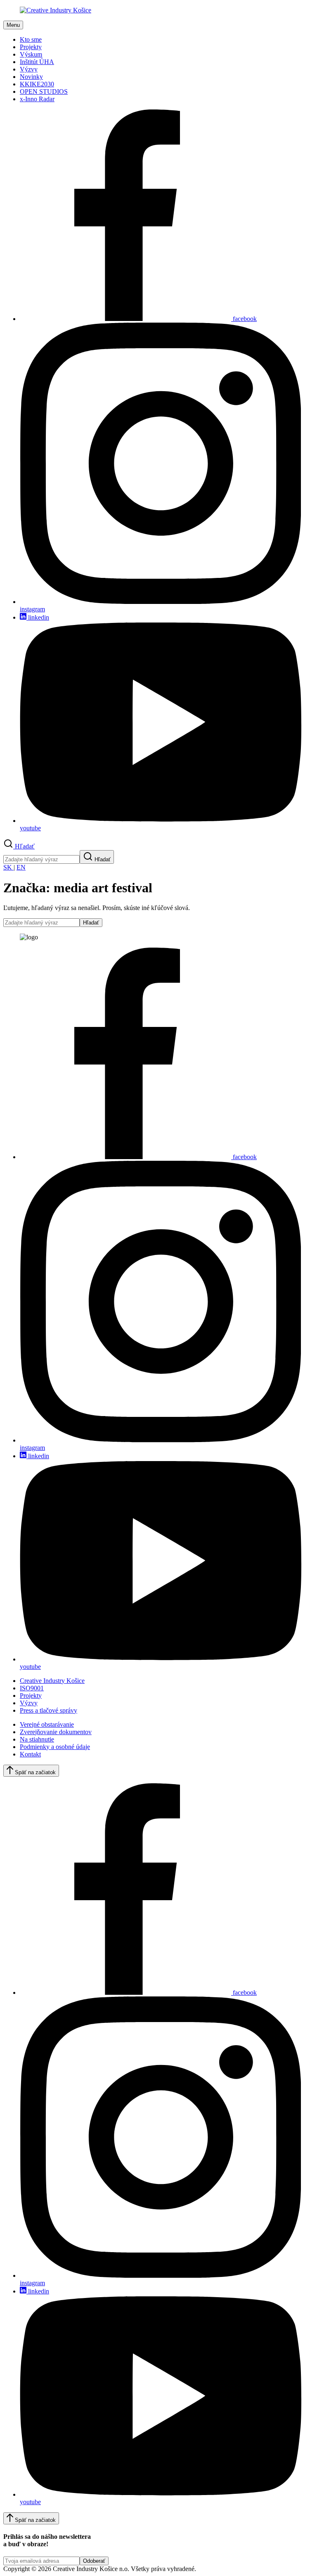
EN (21, 867)
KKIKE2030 (37, 84)
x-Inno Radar (37, 99)
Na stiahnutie (37, 1739)
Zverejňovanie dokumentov (56, 1732)
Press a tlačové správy (48, 1710)
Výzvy (29, 69)
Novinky (31, 77)
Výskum (31, 54)
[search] (41, 859)
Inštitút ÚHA (37, 62)
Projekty (31, 47)
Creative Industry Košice (52, 1681)
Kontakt (30, 1754)
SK (8, 867)
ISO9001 (32, 1688)
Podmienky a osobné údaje (55, 1747)
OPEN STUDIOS (44, 91)
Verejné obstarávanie (47, 1724)
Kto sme (31, 39)
